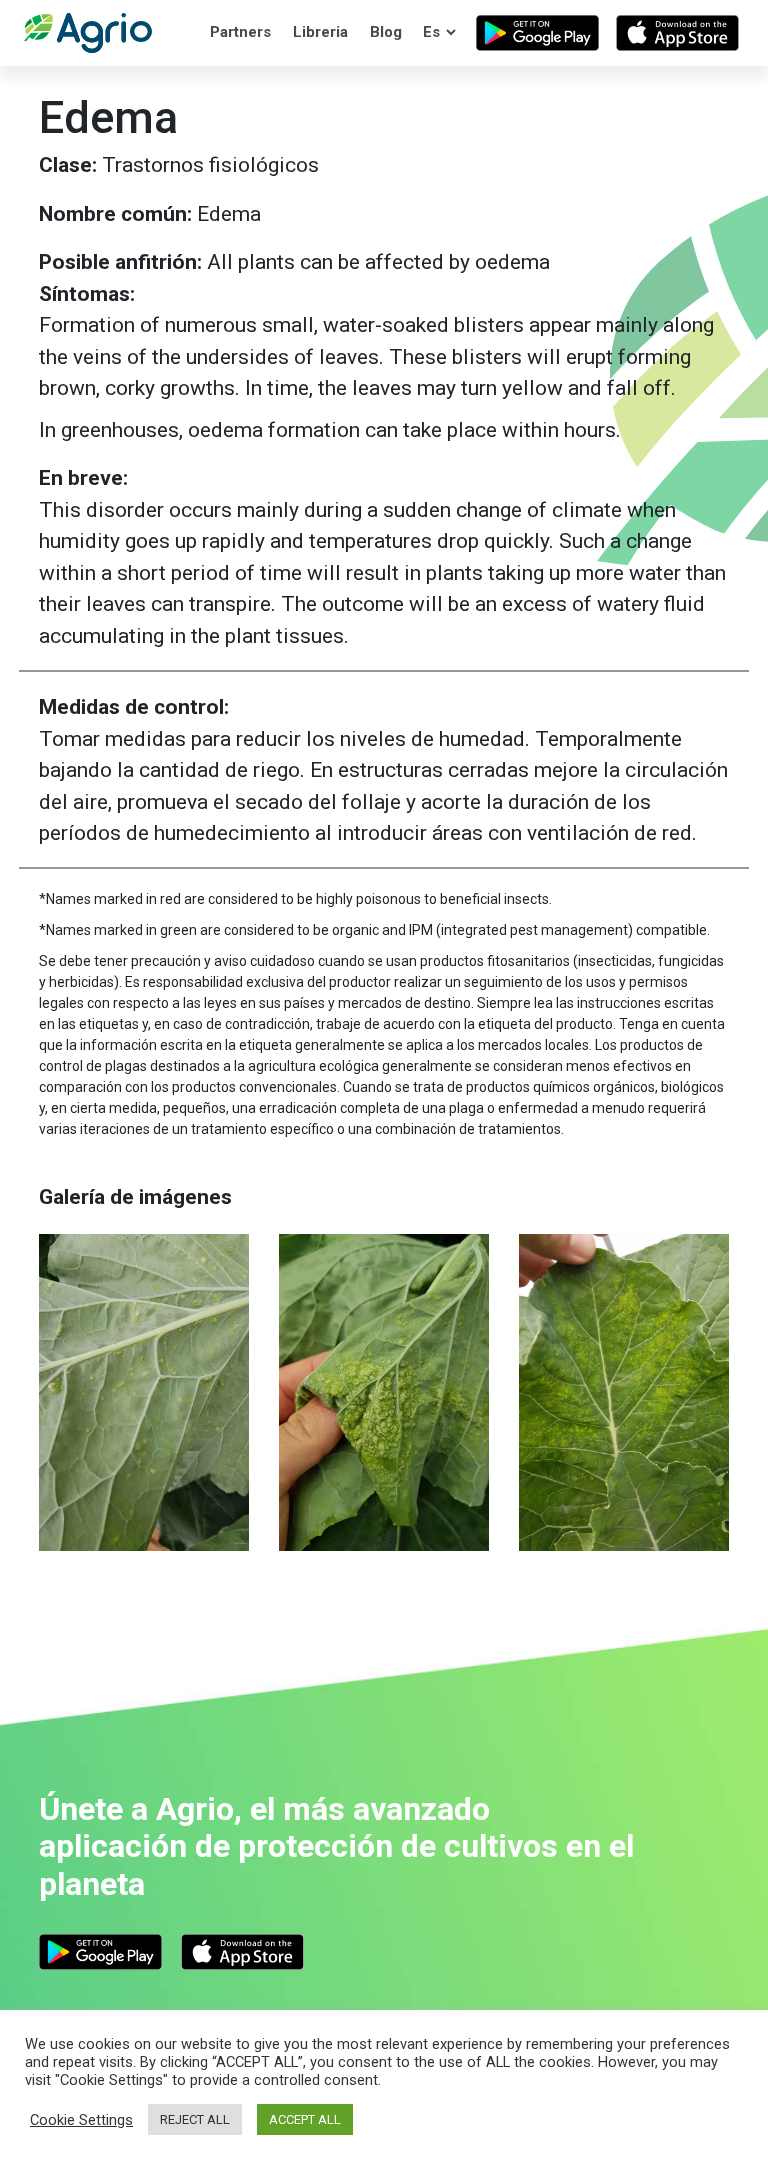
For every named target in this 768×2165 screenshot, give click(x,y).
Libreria (320, 32)
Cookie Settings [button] (81, 2120)
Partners (240, 32)
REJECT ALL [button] (195, 2119)
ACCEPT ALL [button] (305, 2119)
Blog (386, 32)
